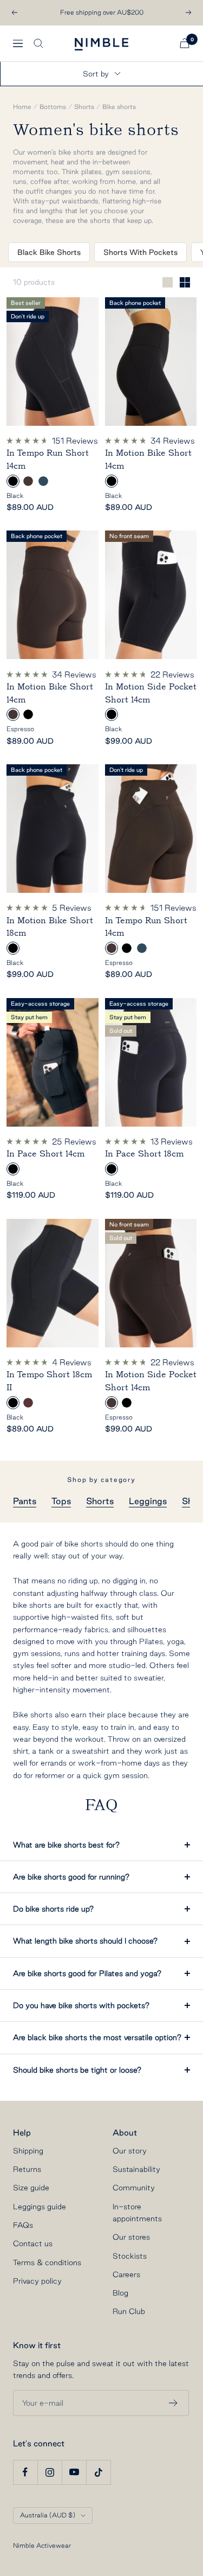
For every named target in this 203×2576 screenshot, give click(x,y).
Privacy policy (37, 2281)
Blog (120, 2293)
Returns (27, 2169)
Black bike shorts (49, 252)
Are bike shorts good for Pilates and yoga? (87, 1973)
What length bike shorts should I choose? (85, 1941)
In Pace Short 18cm (144, 1154)
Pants (25, 1501)
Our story (130, 2151)
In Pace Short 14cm (45, 1154)
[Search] (38, 43)
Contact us (33, 2243)
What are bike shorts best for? (66, 1845)
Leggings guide (40, 2207)
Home (22, 107)
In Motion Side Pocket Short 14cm (151, 693)
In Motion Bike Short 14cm (148, 459)
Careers (126, 2274)
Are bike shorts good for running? (71, 1877)
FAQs (23, 2225)
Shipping (28, 2151)
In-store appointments (137, 2213)
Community (134, 2188)
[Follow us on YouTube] (74, 2472)
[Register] (173, 2403)
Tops (61, 1501)
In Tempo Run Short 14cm (48, 459)
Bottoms (53, 107)
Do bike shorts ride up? (53, 1909)
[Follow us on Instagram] (50, 2472)
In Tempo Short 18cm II (49, 1381)
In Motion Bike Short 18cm (50, 927)
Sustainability (136, 2169)
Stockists (130, 2256)
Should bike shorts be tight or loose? (77, 2070)
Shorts (84, 107)
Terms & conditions (47, 2262)
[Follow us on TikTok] (98, 2472)
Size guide (31, 2188)
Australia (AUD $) (48, 2515)
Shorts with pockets (140, 252)
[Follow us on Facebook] (25, 2472)
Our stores (131, 2237)
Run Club (129, 2311)
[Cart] (185, 43)
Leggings (148, 1501)
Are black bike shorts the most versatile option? (97, 2037)
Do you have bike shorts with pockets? (81, 2005)
